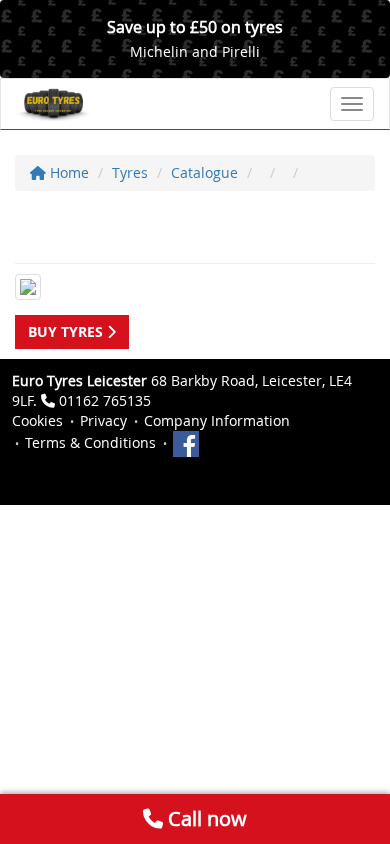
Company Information (217, 420)
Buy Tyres (67, 331)
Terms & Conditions (90, 442)
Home (67, 172)
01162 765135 (105, 400)
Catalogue (204, 172)
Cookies (37, 420)
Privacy (103, 420)
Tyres (130, 172)
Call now (205, 818)
